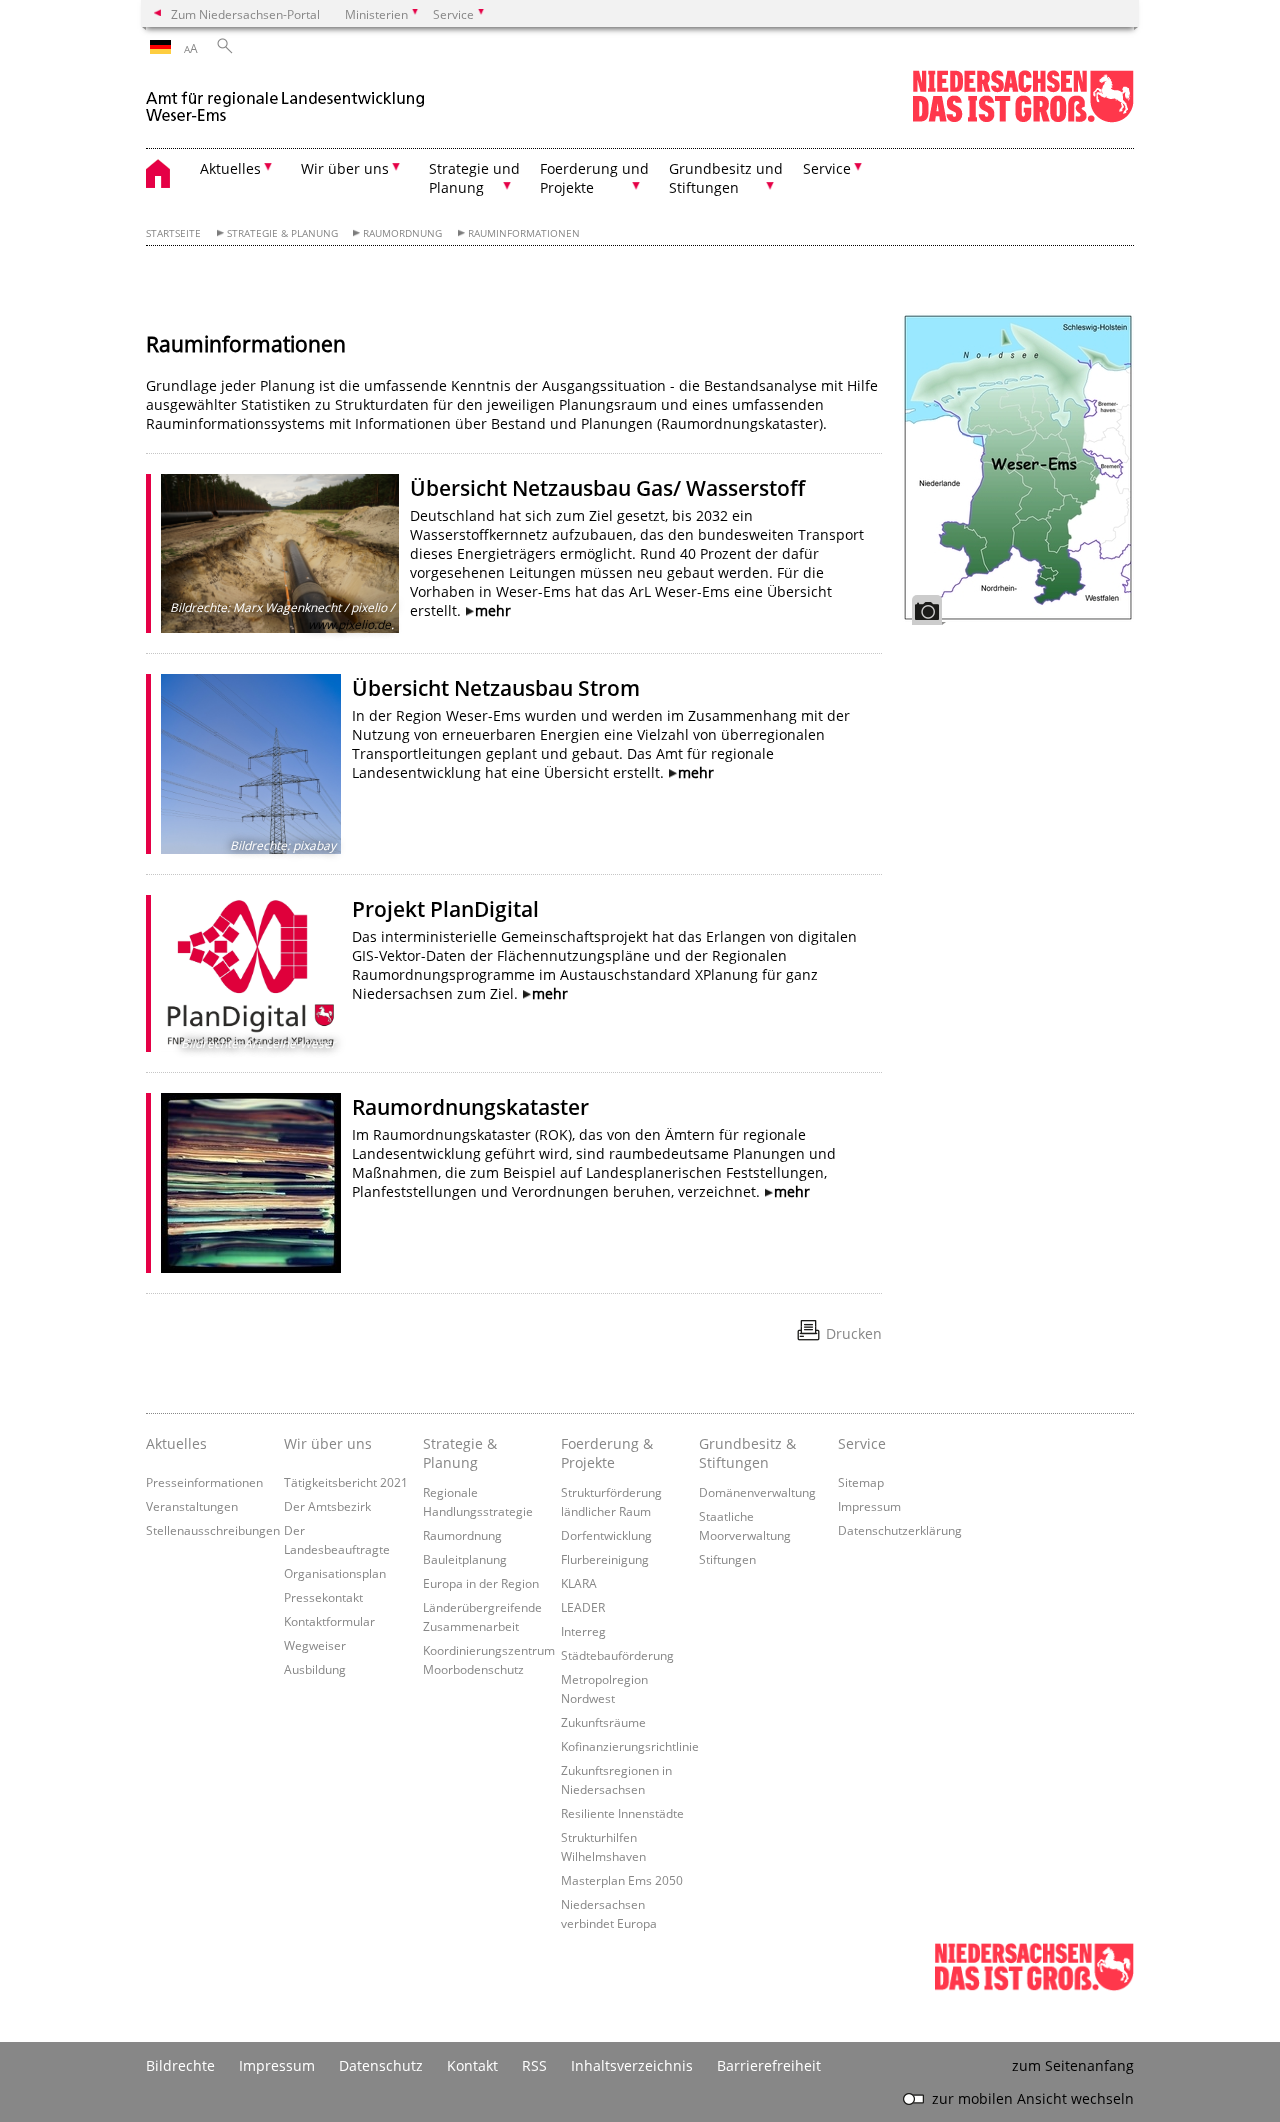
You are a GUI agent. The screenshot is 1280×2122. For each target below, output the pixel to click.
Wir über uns (328, 1443)
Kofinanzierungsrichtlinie (630, 1746)
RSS (534, 2065)
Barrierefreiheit (769, 2065)
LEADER (583, 1607)
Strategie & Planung (282, 233)
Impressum (869, 1506)
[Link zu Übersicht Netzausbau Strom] (251, 764)
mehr (493, 610)
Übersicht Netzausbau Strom (496, 688)
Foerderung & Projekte (607, 1453)
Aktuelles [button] (230, 168)
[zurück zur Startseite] (286, 98)
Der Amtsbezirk (327, 1506)
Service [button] (827, 168)
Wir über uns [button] (345, 168)
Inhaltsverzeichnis (632, 2065)
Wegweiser (315, 1645)
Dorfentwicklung (606, 1535)
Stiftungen (727, 1559)
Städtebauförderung (617, 1655)
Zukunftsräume (603, 1722)
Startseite (173, 233)
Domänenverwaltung (757, 1492)
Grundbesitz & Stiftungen (747, 1453)
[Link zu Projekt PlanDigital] (251, 973)
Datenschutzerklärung (900, 1530)
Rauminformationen (524, 233)
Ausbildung (315, 1669)
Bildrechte (180, 2065)
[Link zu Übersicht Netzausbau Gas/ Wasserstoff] (280, 553)
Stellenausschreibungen (213, 1530)
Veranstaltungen (192, 1506)
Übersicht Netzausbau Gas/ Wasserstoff (607, 488)
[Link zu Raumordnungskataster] (251, 1183)
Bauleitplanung (465, 1559)
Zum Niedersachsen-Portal (245, 14)
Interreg (583, 1631)
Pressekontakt (323, 1597)
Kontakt (472, 2065)
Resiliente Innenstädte (622, 1813)
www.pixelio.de (349, 624)
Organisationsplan (335, 1573)
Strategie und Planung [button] (474, 178)
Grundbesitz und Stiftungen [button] (726, 178)
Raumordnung (402, 233)
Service (862, 1443)
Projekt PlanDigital (445, 909)
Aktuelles (176, 1443)
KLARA (579, 1583)
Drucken (854, 1333)
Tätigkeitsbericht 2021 (346, 1482)
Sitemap (861, 1482)
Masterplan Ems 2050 (622, 1880)
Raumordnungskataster (470, 1107)
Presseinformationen (204, 1482)
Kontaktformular (329, 1621)
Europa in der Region (481, 1583)
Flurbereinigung (605, 1559)
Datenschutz (381, 2065)
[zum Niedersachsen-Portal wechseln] (1023, 118)
